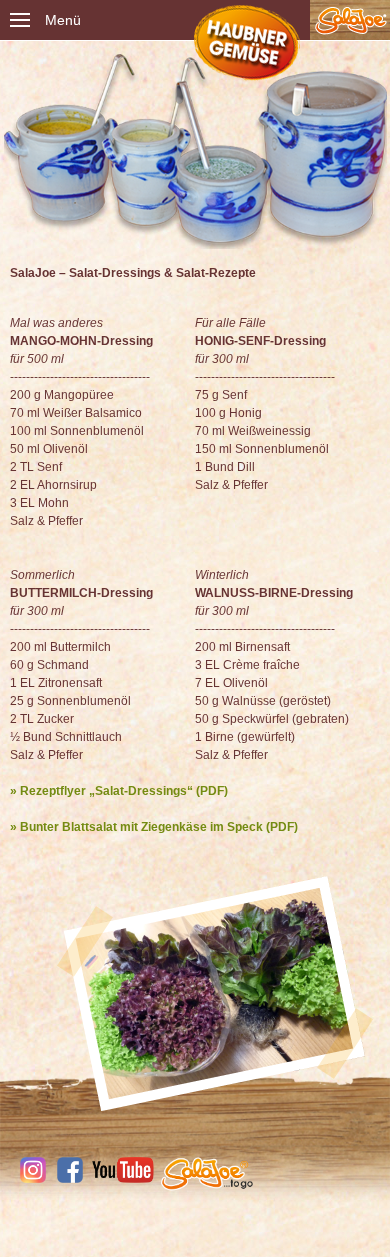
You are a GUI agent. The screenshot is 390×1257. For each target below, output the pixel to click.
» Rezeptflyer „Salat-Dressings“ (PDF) (119, 791)
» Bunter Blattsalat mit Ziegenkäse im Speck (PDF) (154, 827)
